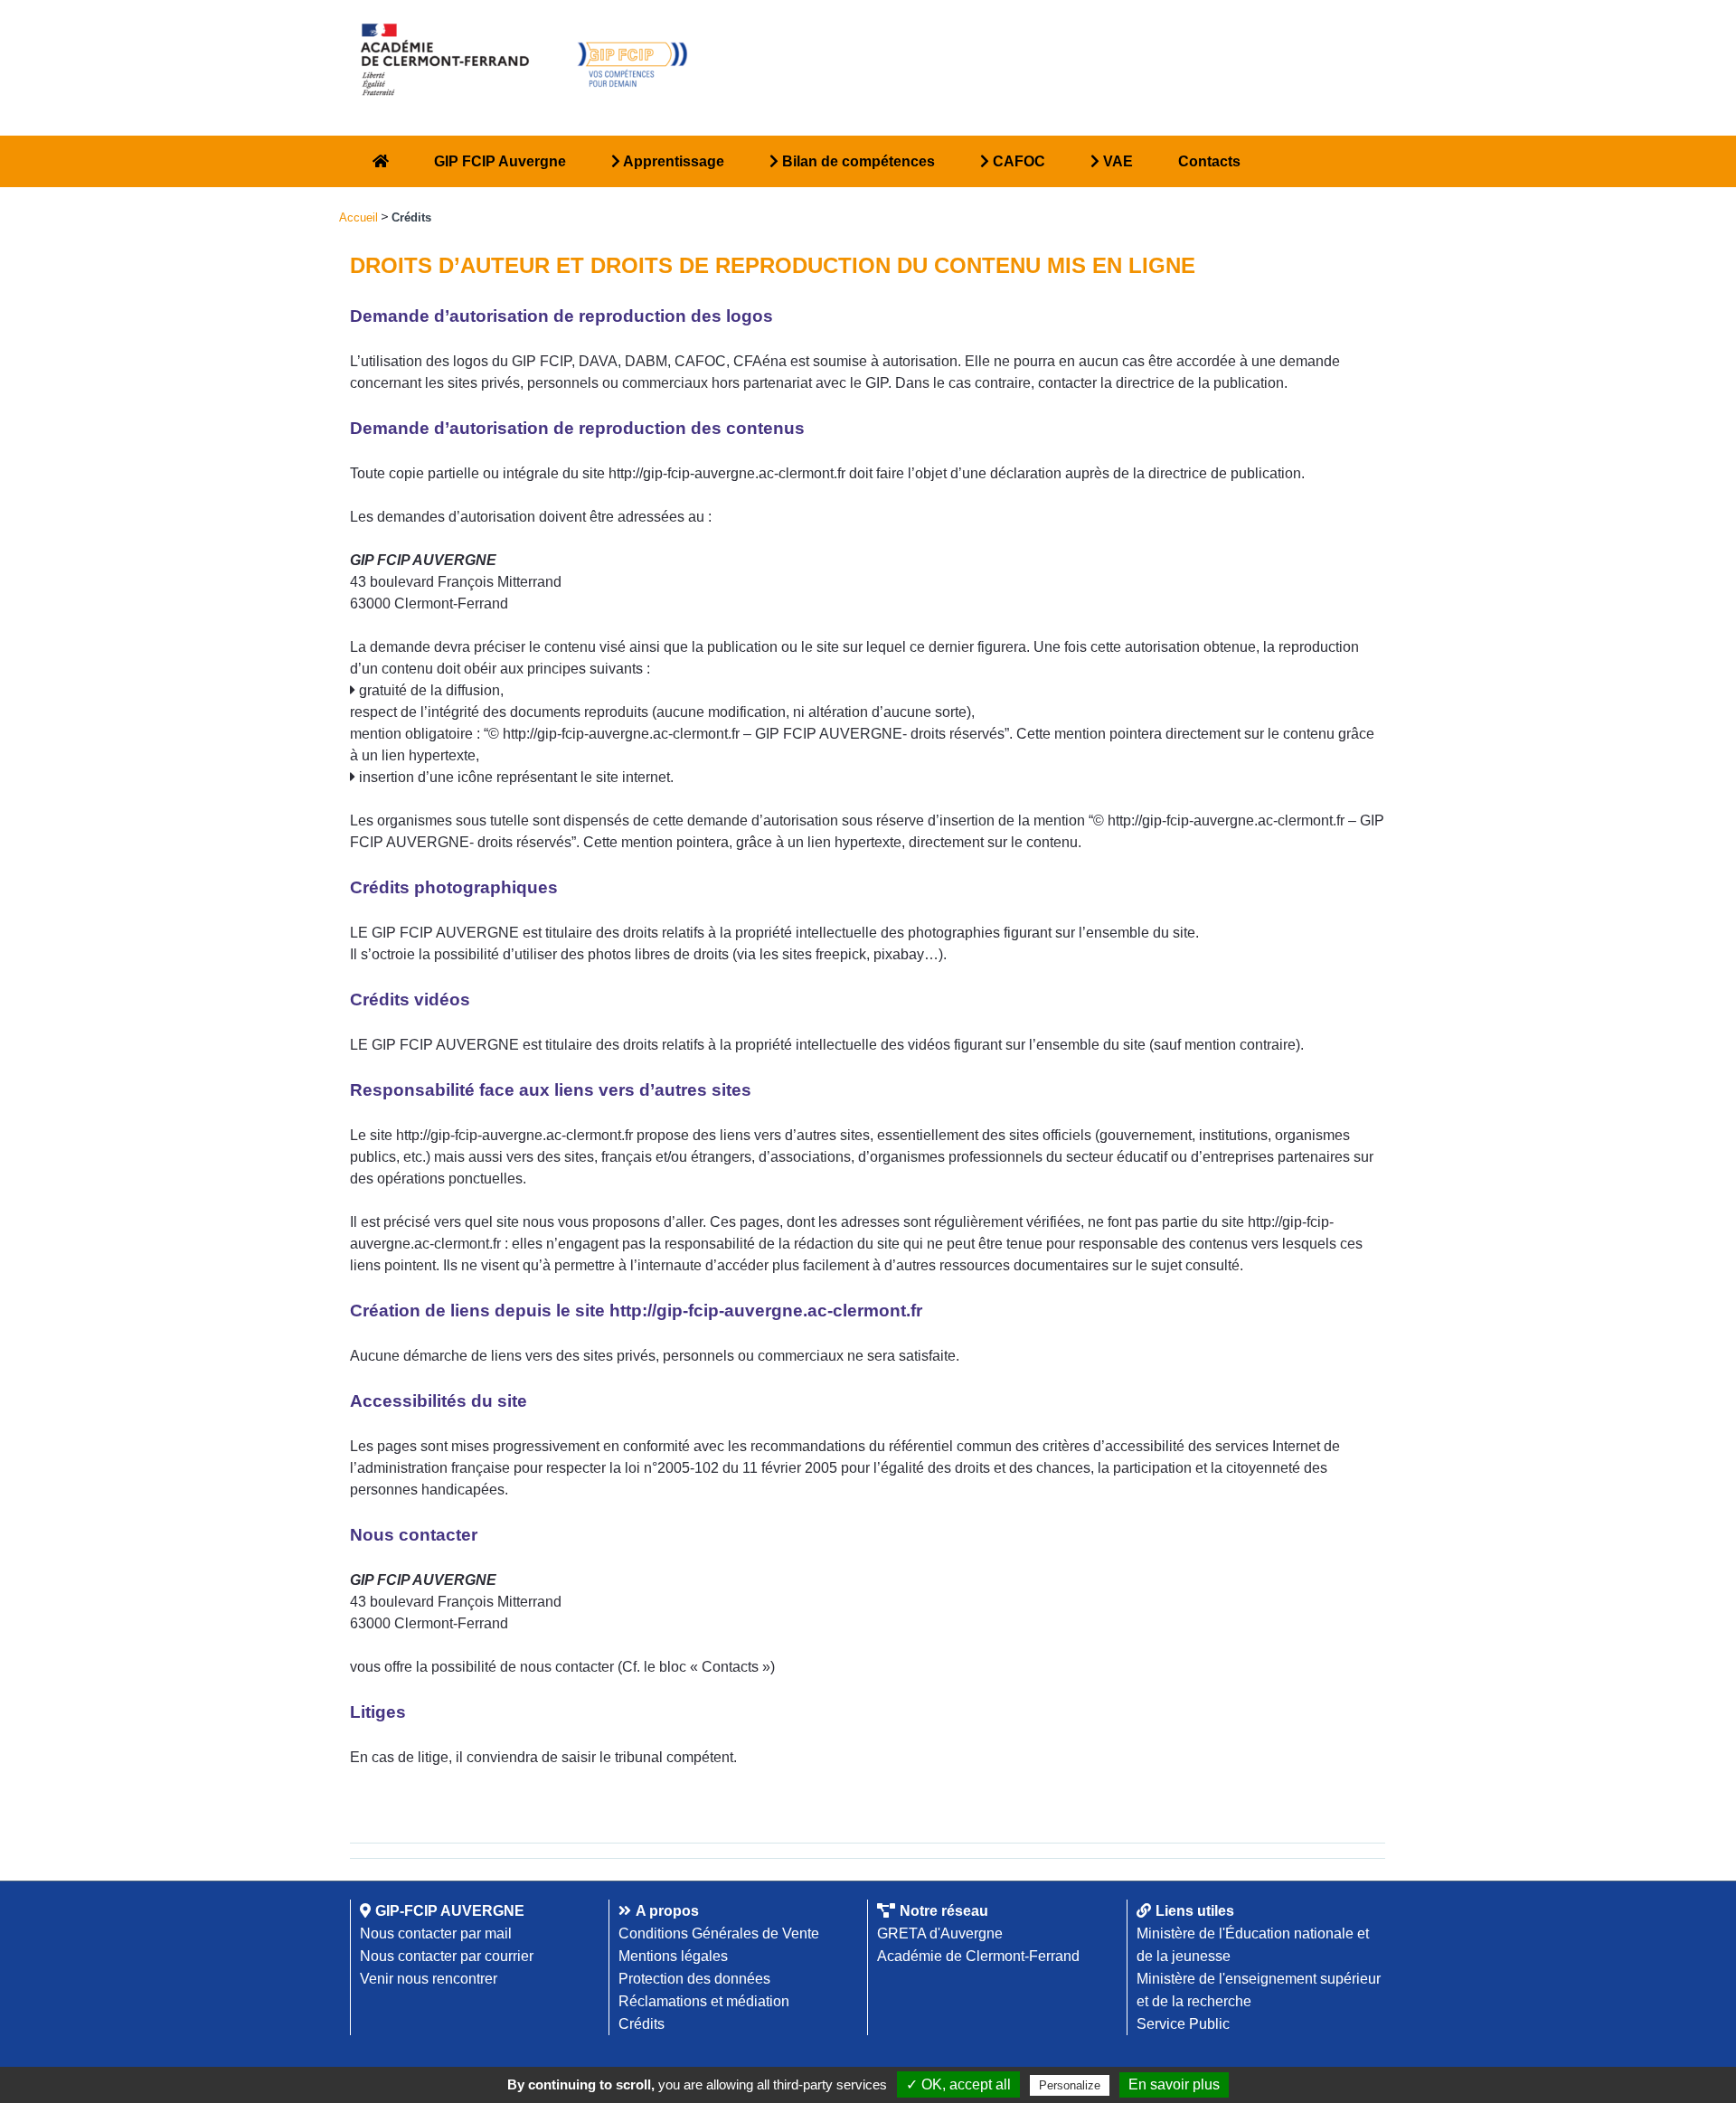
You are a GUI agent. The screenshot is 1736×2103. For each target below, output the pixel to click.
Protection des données (694, 1979)
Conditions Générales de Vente (719, 1933)
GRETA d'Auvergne (940, 1933)
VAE (1116, 161)
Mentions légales (673, 1956)
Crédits (642, 2024)
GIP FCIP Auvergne (500, 161)
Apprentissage (672, 161)
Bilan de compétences (857, 161)
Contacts (1209, 161)
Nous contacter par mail (436, 1933)
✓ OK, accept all (958, 2084)
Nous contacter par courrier (447, 1956)
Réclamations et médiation (704, 2001)
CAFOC (1017, 161)
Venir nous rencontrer (429, 1979)
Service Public (1183, 2024)
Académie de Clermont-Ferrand (978, 1956)
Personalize (1070, 2085)
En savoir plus (1174, 2084)
